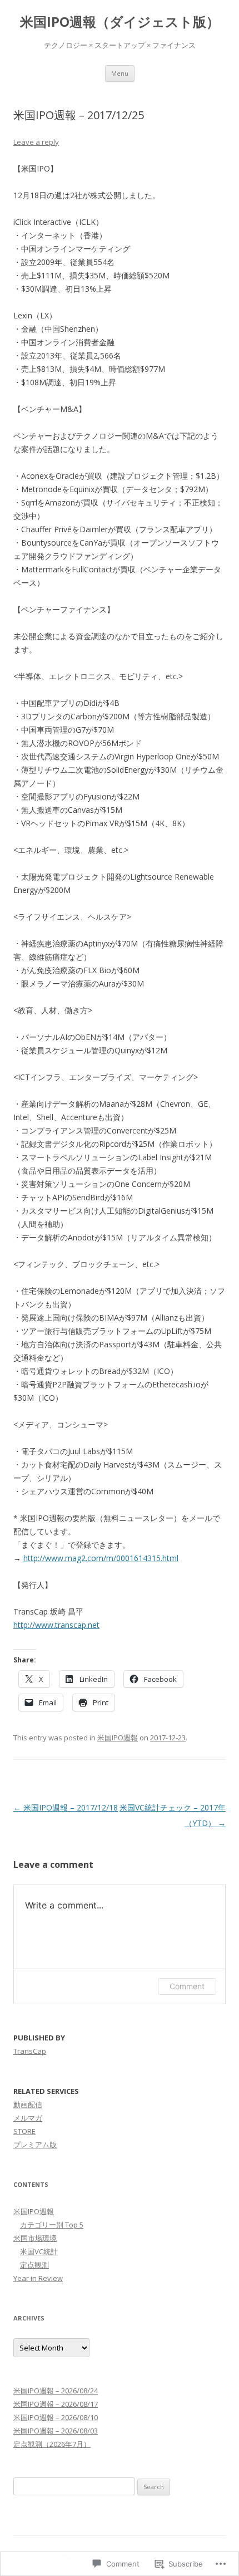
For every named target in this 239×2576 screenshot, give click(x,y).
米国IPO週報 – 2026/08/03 (56, 2431)
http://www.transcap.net (56, 1625)
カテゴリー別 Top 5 (52, 2225)
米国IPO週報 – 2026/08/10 (56, 2417)
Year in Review (38, 2278)
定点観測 (34, 2265)
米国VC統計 (39, 2251)
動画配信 (28, 2104)
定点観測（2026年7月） (52, 2444)
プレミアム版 (35, 2145)
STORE (24, 2131)
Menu (120, 73)
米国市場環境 (35, 2238)
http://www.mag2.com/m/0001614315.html (101, 1558)
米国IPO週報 (118, 1738)
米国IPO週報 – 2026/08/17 (56, 2404)
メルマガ (28, 2118)
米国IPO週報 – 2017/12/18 (66, 1807)
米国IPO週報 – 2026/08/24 (56, 2391)
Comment (187, 1986)
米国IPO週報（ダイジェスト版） (120, 22)
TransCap (30, 2051)
